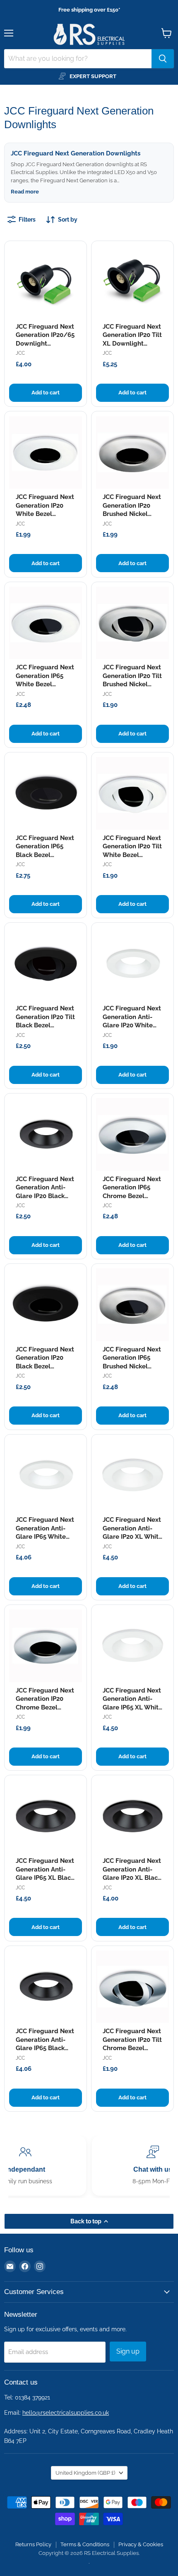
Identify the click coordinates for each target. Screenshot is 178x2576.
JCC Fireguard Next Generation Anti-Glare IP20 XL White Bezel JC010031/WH (132, 1537)
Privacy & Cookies (141, 2544)
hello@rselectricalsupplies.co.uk (66, 2413)
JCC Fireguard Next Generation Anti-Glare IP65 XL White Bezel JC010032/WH (132, 1707)
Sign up (128, 2351)
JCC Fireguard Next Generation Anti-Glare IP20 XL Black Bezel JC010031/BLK (132, 1878)
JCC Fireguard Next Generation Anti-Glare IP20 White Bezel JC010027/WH (132, 1025)
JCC (20, 353)
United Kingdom (85, 2473)
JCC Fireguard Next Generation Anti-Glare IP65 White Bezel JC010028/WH (45, 1537)
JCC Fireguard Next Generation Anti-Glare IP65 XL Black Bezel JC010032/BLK (45, 1878)
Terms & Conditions (85, 2544)
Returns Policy (33, 2544)
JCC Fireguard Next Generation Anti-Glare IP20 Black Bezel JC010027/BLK (45, 1196)
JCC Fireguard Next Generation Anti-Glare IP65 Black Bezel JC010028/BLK (45, 2048)
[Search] (163, 59)
